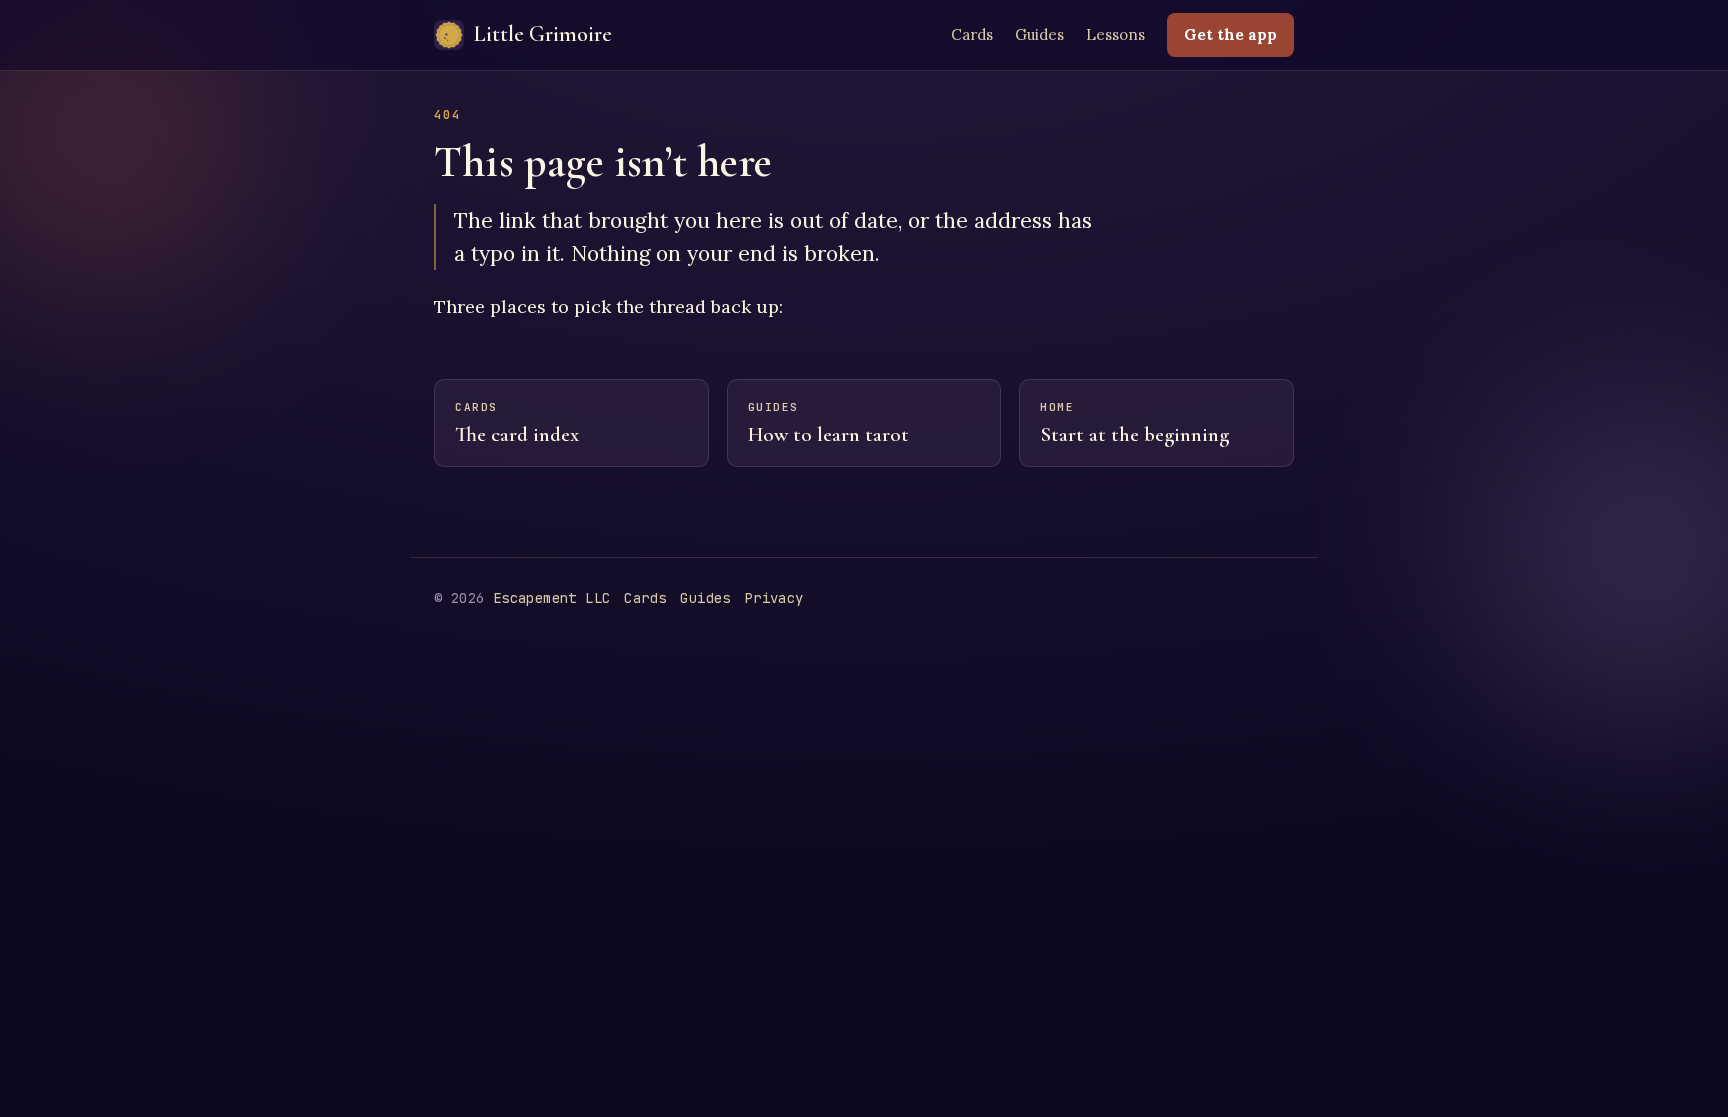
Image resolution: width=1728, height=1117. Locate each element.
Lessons (1115, 34)
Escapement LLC (552, 598)
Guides (1039, 34)
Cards (972, 34)
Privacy (774, 598)
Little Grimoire (543, 34)
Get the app (1230, 34)
